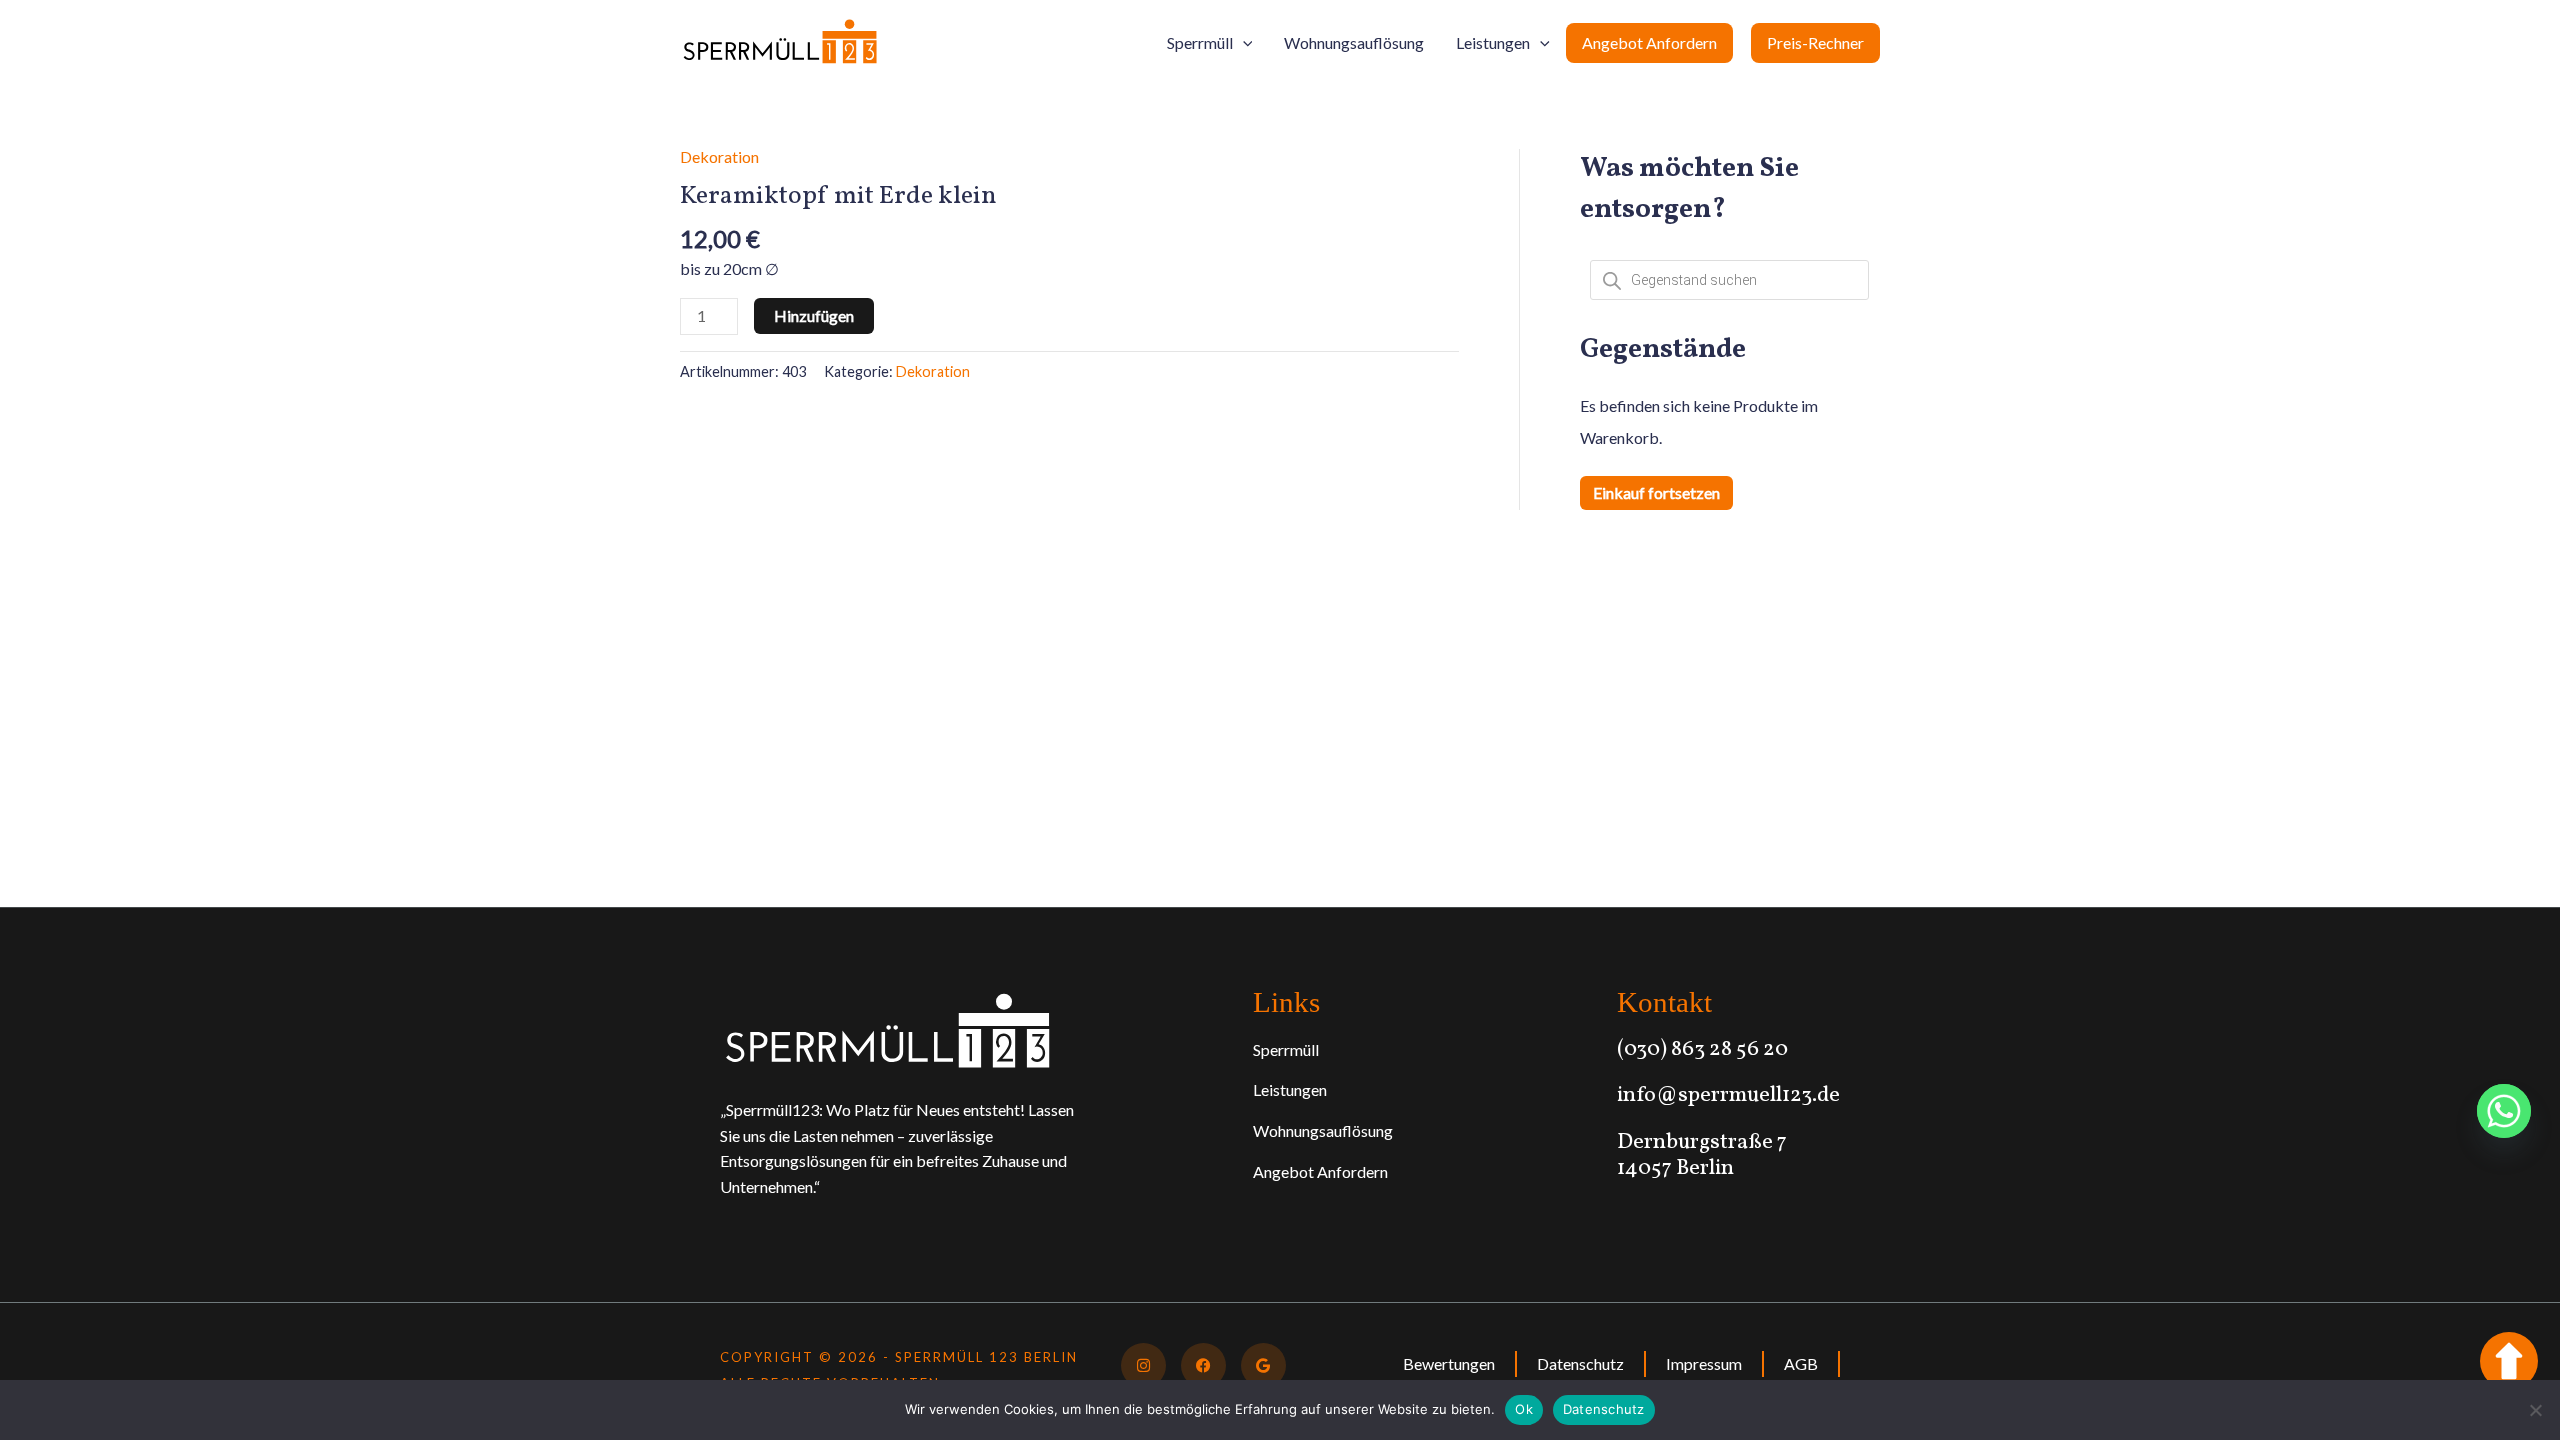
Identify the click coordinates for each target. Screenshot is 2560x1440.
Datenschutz (1580, 1363)
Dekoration (719, 156)
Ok (1524, 1409)
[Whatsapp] (2504, 1111)
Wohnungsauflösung (1354, 42)
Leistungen (1493, 42)
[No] (2535, 1410)
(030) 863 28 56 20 (1702, 1049)
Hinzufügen (814, 315)
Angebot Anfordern (1649, 42)
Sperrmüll (1200, 42)
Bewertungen (1449, 1363)
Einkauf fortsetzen (1656, 492)
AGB (1801, 1363)
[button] (1243, 43)
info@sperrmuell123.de (1728, 1095)
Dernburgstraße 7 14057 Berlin (1702, 1155)
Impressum (1704, 1363)
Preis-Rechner (1815, 42)
